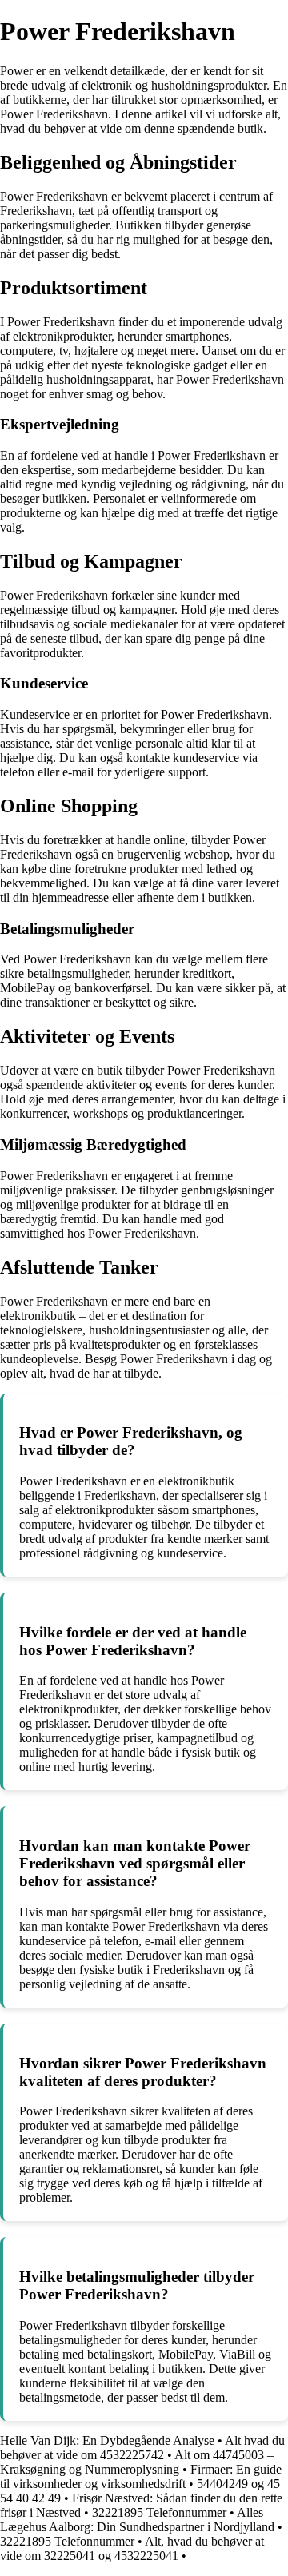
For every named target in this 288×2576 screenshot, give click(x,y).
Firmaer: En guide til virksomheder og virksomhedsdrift (141, 2476)
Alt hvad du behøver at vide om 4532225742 (142, 2448)
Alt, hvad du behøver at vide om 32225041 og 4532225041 (132, 2548)
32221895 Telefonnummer (159, 2512)
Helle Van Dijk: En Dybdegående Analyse (107, 2440)
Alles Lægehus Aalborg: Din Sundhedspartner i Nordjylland (137, 2520)
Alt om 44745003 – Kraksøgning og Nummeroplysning (137, 2462)
